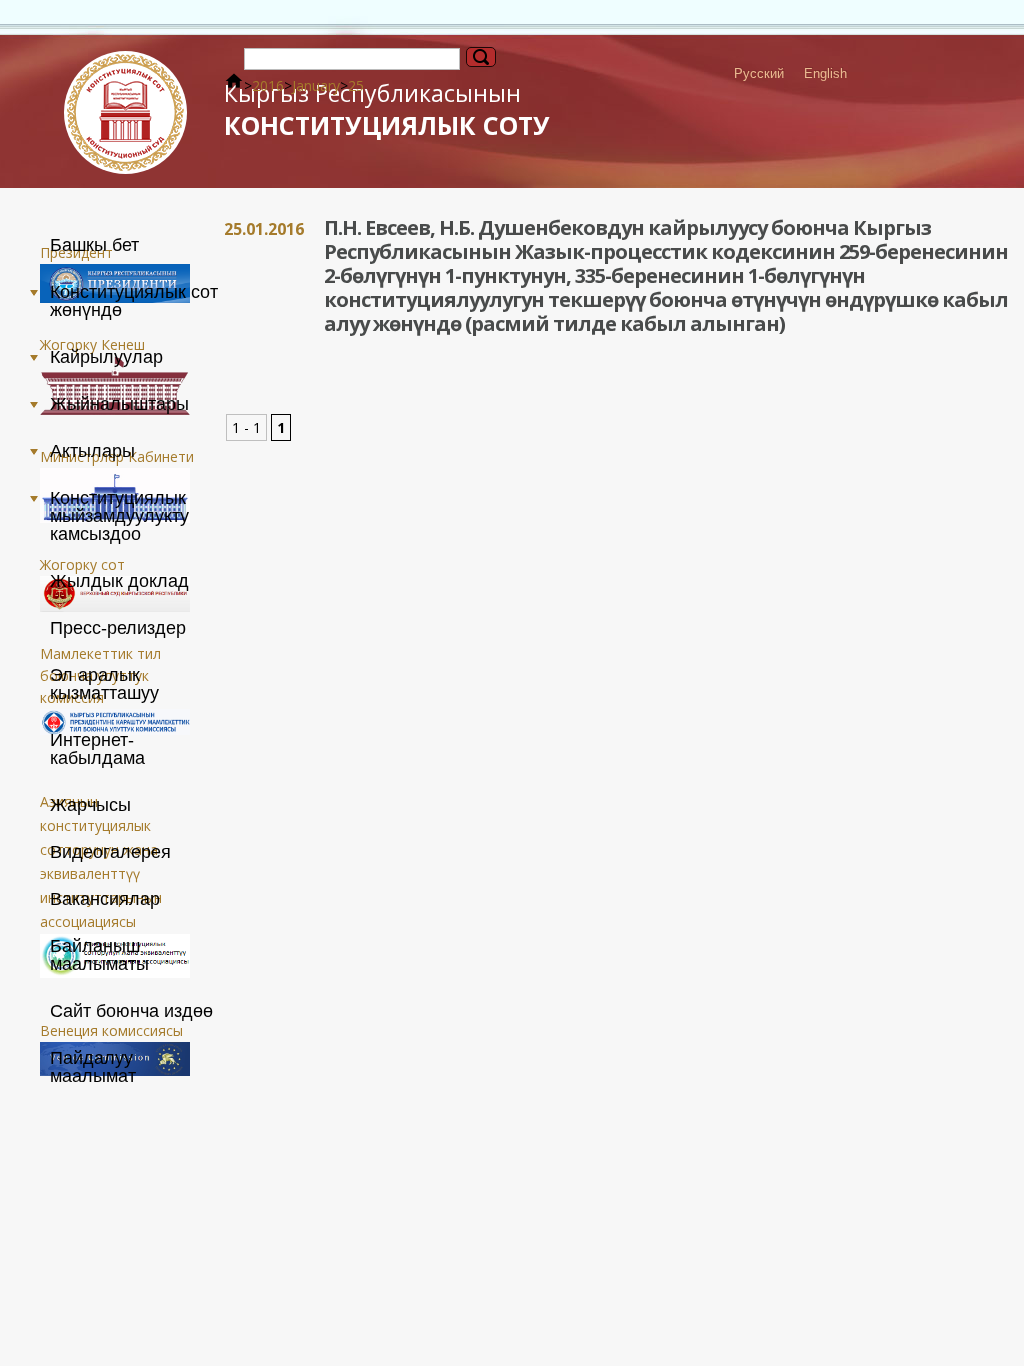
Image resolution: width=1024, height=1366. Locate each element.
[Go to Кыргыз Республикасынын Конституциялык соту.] (234, 85)
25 (356, 85)
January (316, 85)
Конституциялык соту (387, 109)
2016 (268, 85)
